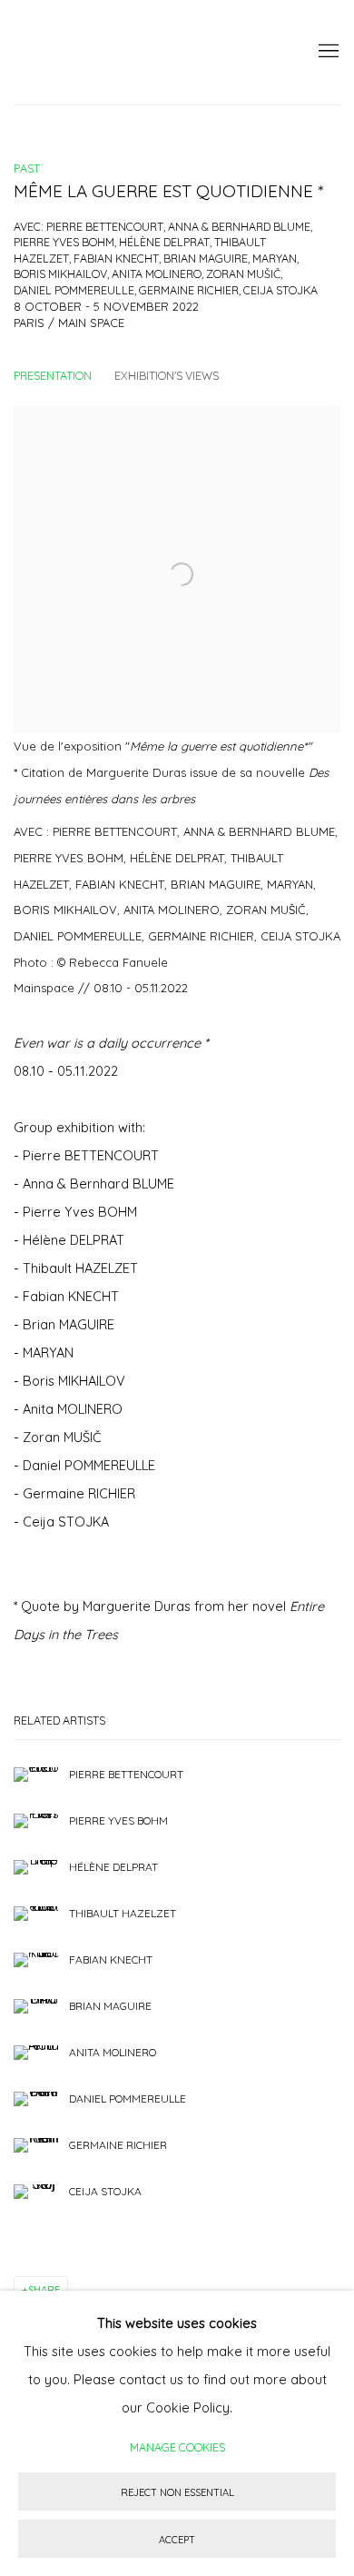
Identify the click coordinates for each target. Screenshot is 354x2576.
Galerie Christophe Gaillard (150, 52)
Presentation (53, 375)
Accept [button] (177, 2540)
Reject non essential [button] (177, 2492)
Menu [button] (327, 52)
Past (27, 168)
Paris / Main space (69, 323)
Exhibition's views (167, 375)
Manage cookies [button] (177, 2447)
